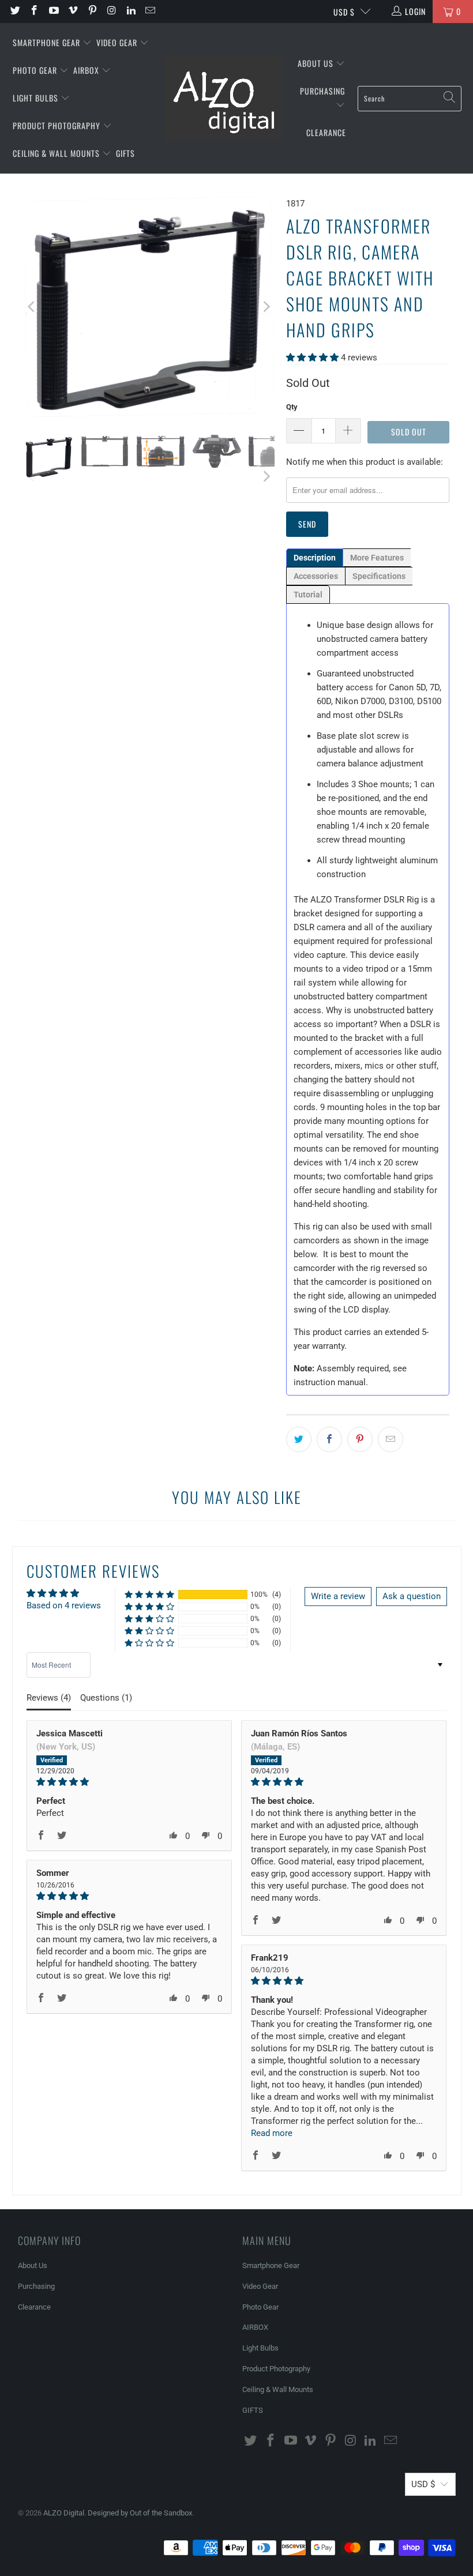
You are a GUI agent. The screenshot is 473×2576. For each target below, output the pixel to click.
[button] (312, 358)
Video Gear (118, 42)
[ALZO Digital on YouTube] (53, 12)
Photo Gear (36, 70)
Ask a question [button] (412, 1596)
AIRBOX (87, 70)
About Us (317, 63)
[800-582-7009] (186, 12)
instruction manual (330, 1382)
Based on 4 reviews (64, 1605)
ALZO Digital (64, 2513)
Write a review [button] (338, 1596)
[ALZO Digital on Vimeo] (73, 12)
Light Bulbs (37, 98)
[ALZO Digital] (223, 99)
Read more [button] (272, 2133)
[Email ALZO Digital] (150, 12)
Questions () (106, 1698)
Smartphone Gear (48, 42)
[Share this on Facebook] (329, 1439)
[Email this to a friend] (391, 1439)
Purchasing (322, 91)
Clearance (326, 132)
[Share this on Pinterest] (360, 1439)
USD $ (344, 12)
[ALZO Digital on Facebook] (34, 12)
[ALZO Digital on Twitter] (14, 12)
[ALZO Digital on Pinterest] (92, 12)
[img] (129, 1782)
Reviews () (49, 1698)
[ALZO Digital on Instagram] (111, 12)
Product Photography (58, 125)
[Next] (266, 307)
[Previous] (32, 307)
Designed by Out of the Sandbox (140, 2513)
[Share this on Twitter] (299, 1439)
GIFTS (125, 153)
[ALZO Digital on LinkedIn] (130, 12)
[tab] (315, 558)
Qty (292, 407)
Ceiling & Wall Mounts (57, 153)
